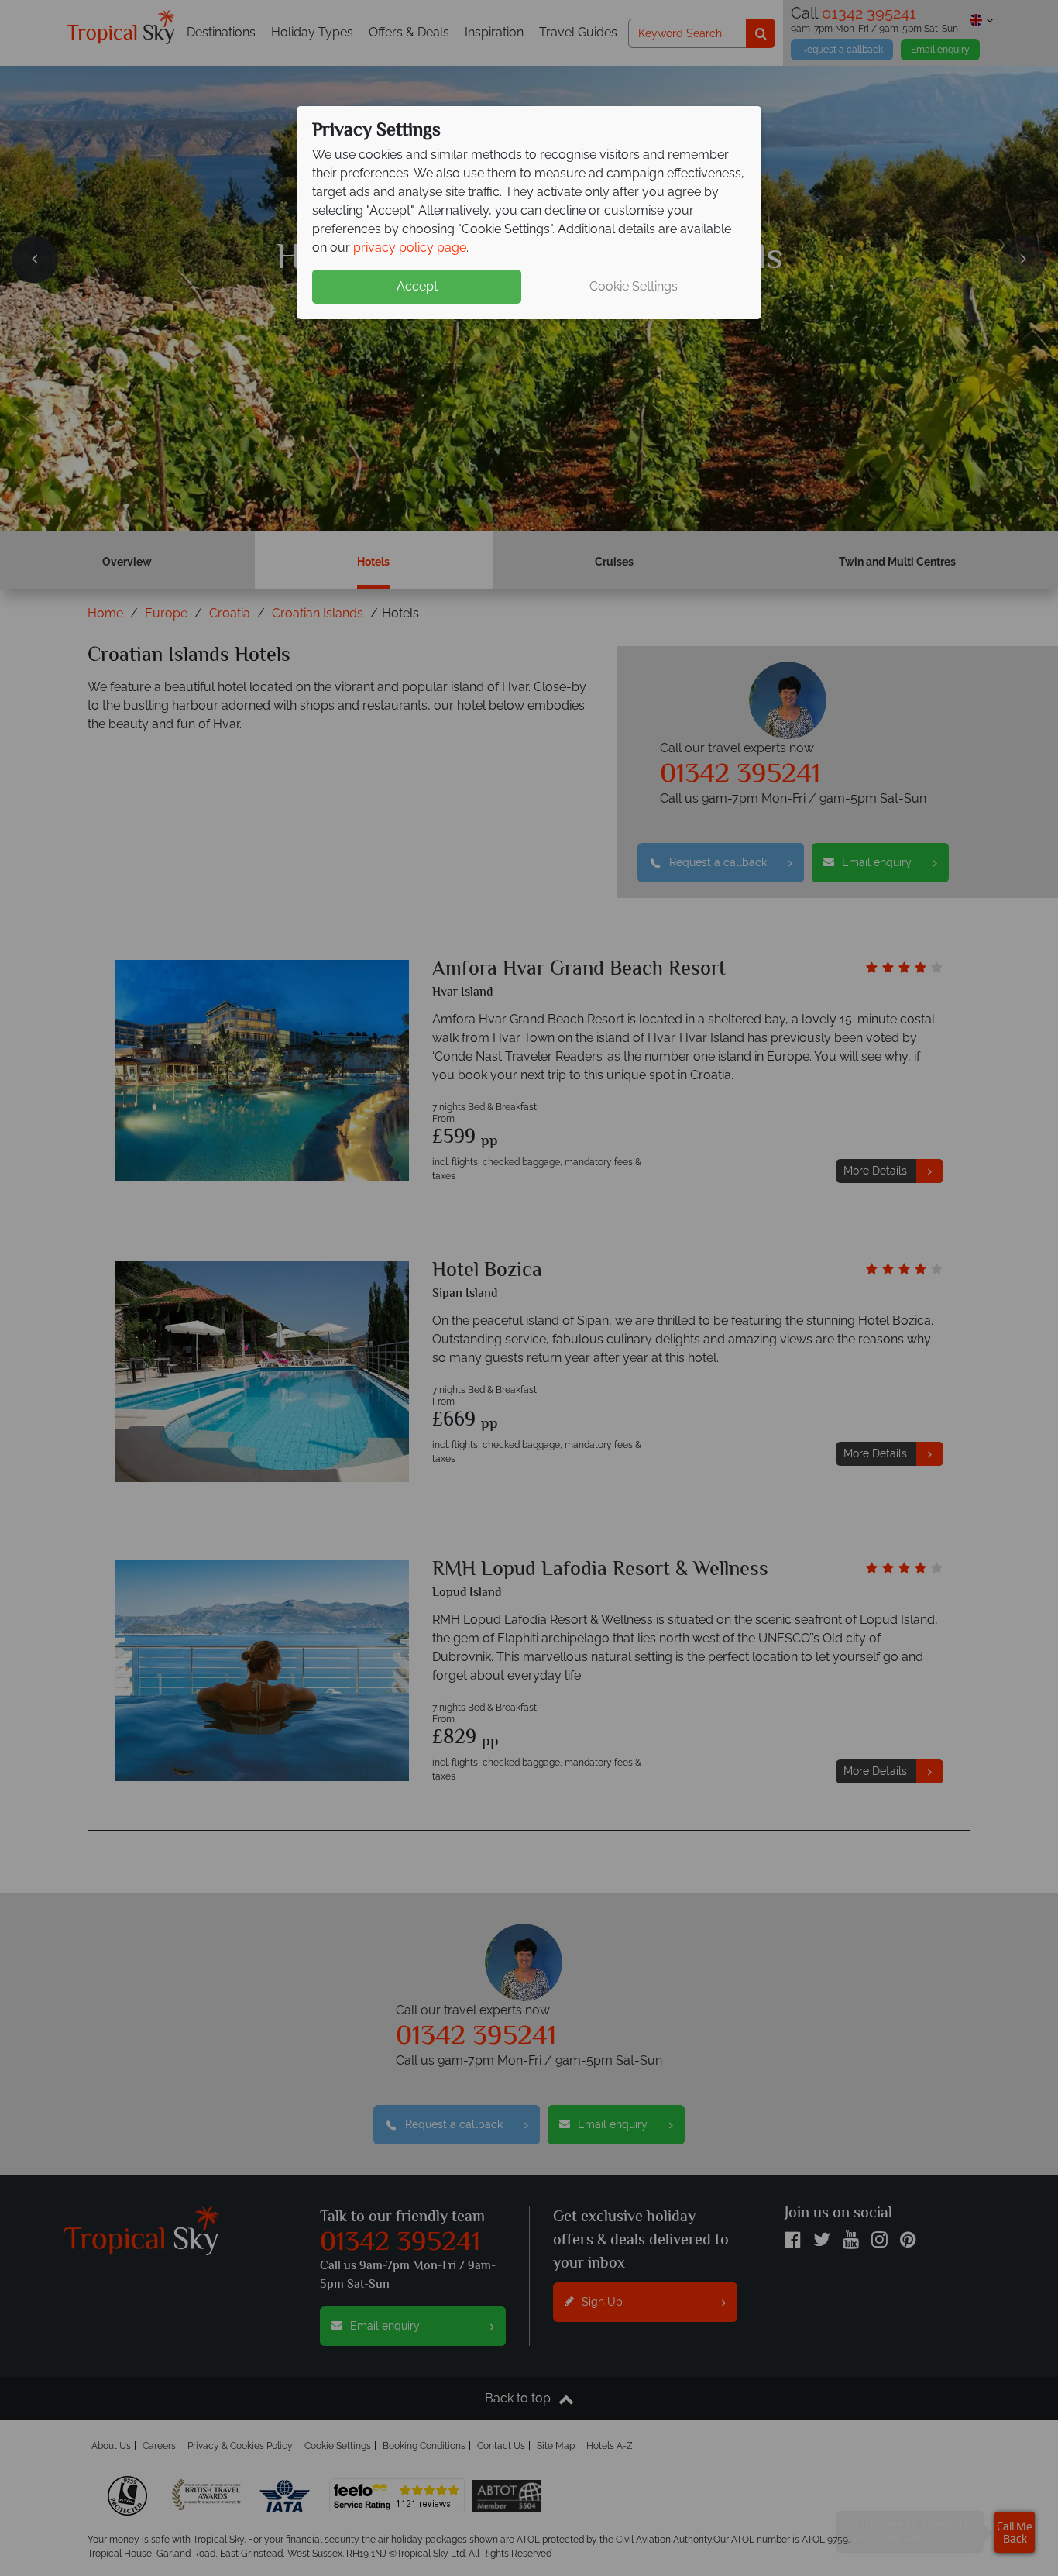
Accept (417, 286)
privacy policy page (410, 248)
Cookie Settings (634, 286)
